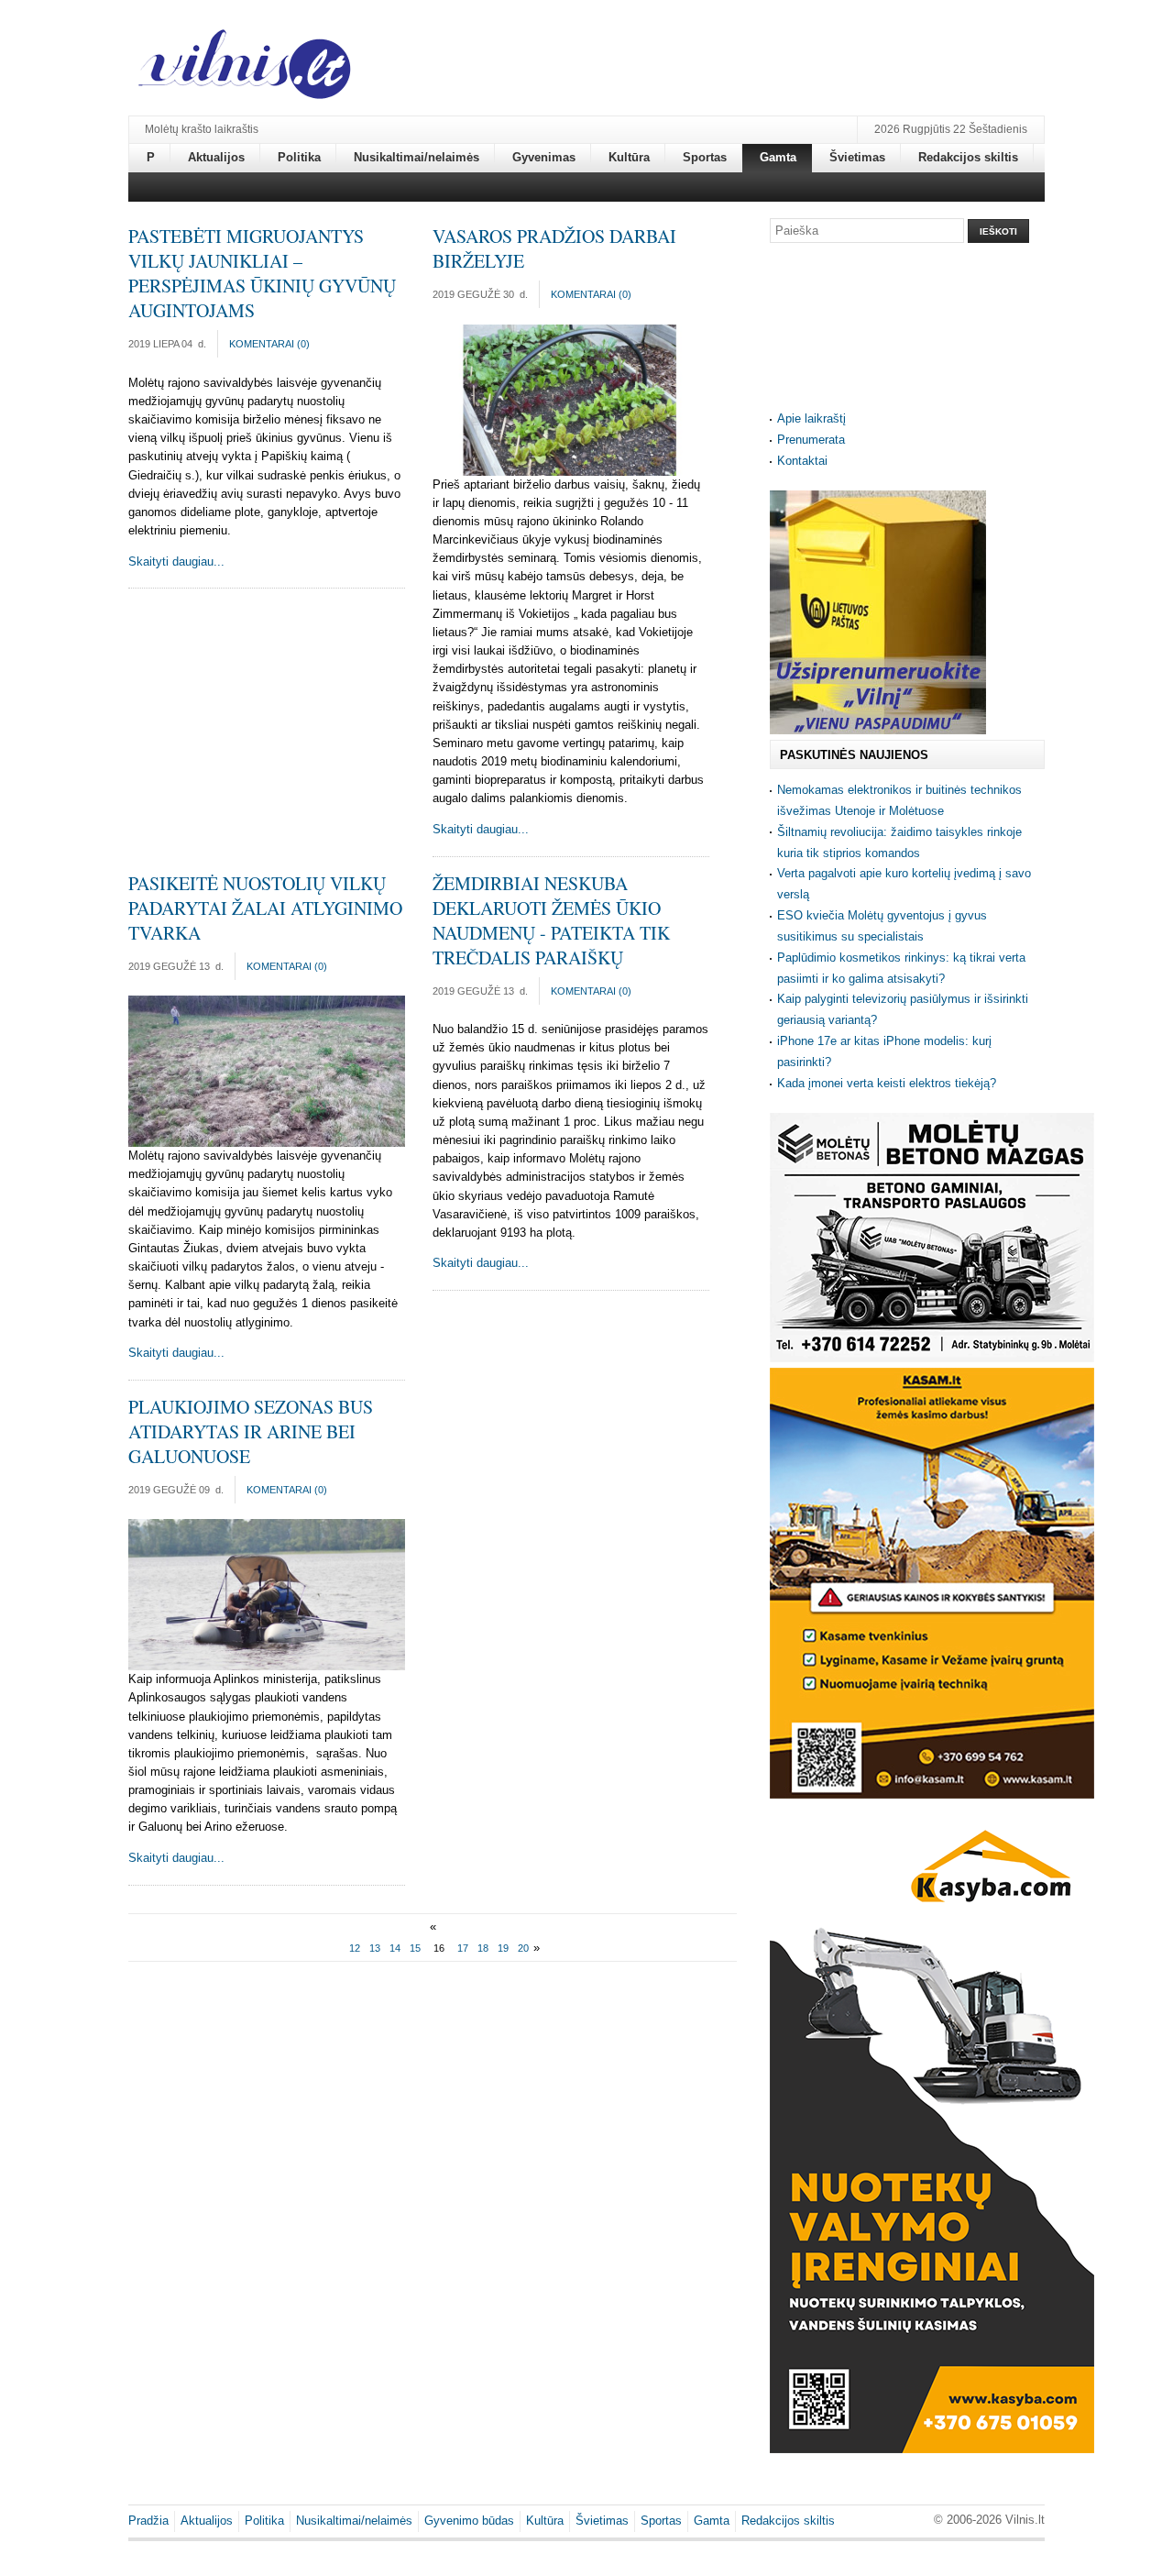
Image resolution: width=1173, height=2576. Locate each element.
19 (503, 1948)
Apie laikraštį (811, 418)
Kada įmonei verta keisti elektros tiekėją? (887, 1083)
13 (375, 1948)
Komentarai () (269, 344)
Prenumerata (811, 440)
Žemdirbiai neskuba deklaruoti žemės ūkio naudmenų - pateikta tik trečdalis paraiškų (551, 920)
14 (395, 1948)
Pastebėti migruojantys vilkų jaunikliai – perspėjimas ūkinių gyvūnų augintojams (262, 273)
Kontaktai (802, 461)
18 (483, 1948)
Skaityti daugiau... (176, 561)
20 (523, 1948)
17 (463, 1948)
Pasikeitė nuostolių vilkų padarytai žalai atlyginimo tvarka (265, 908)
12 (355, 1948)
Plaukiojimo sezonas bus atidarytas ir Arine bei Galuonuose (251, 1431)
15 (415, 1948)
